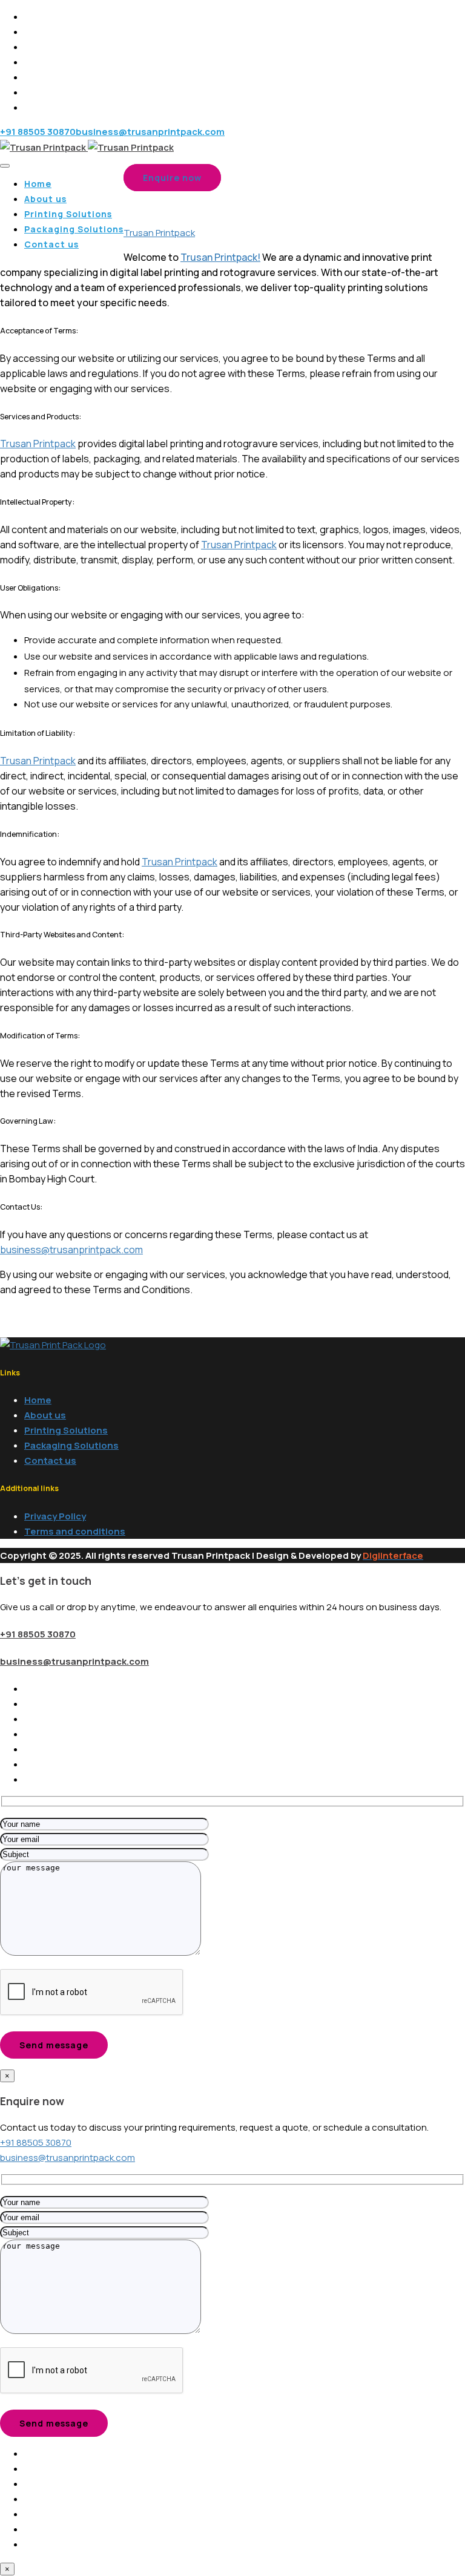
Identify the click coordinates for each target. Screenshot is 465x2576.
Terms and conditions (75, 1531)
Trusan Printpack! (220, 257)
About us (45, 199)
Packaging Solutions (74, 229)
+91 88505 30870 (38, 1634)
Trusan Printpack (38, 444)
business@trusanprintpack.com (71, 1250)
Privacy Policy (55, 1516)
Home (38, 184)
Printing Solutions (68, 214)
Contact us (51, 244)
